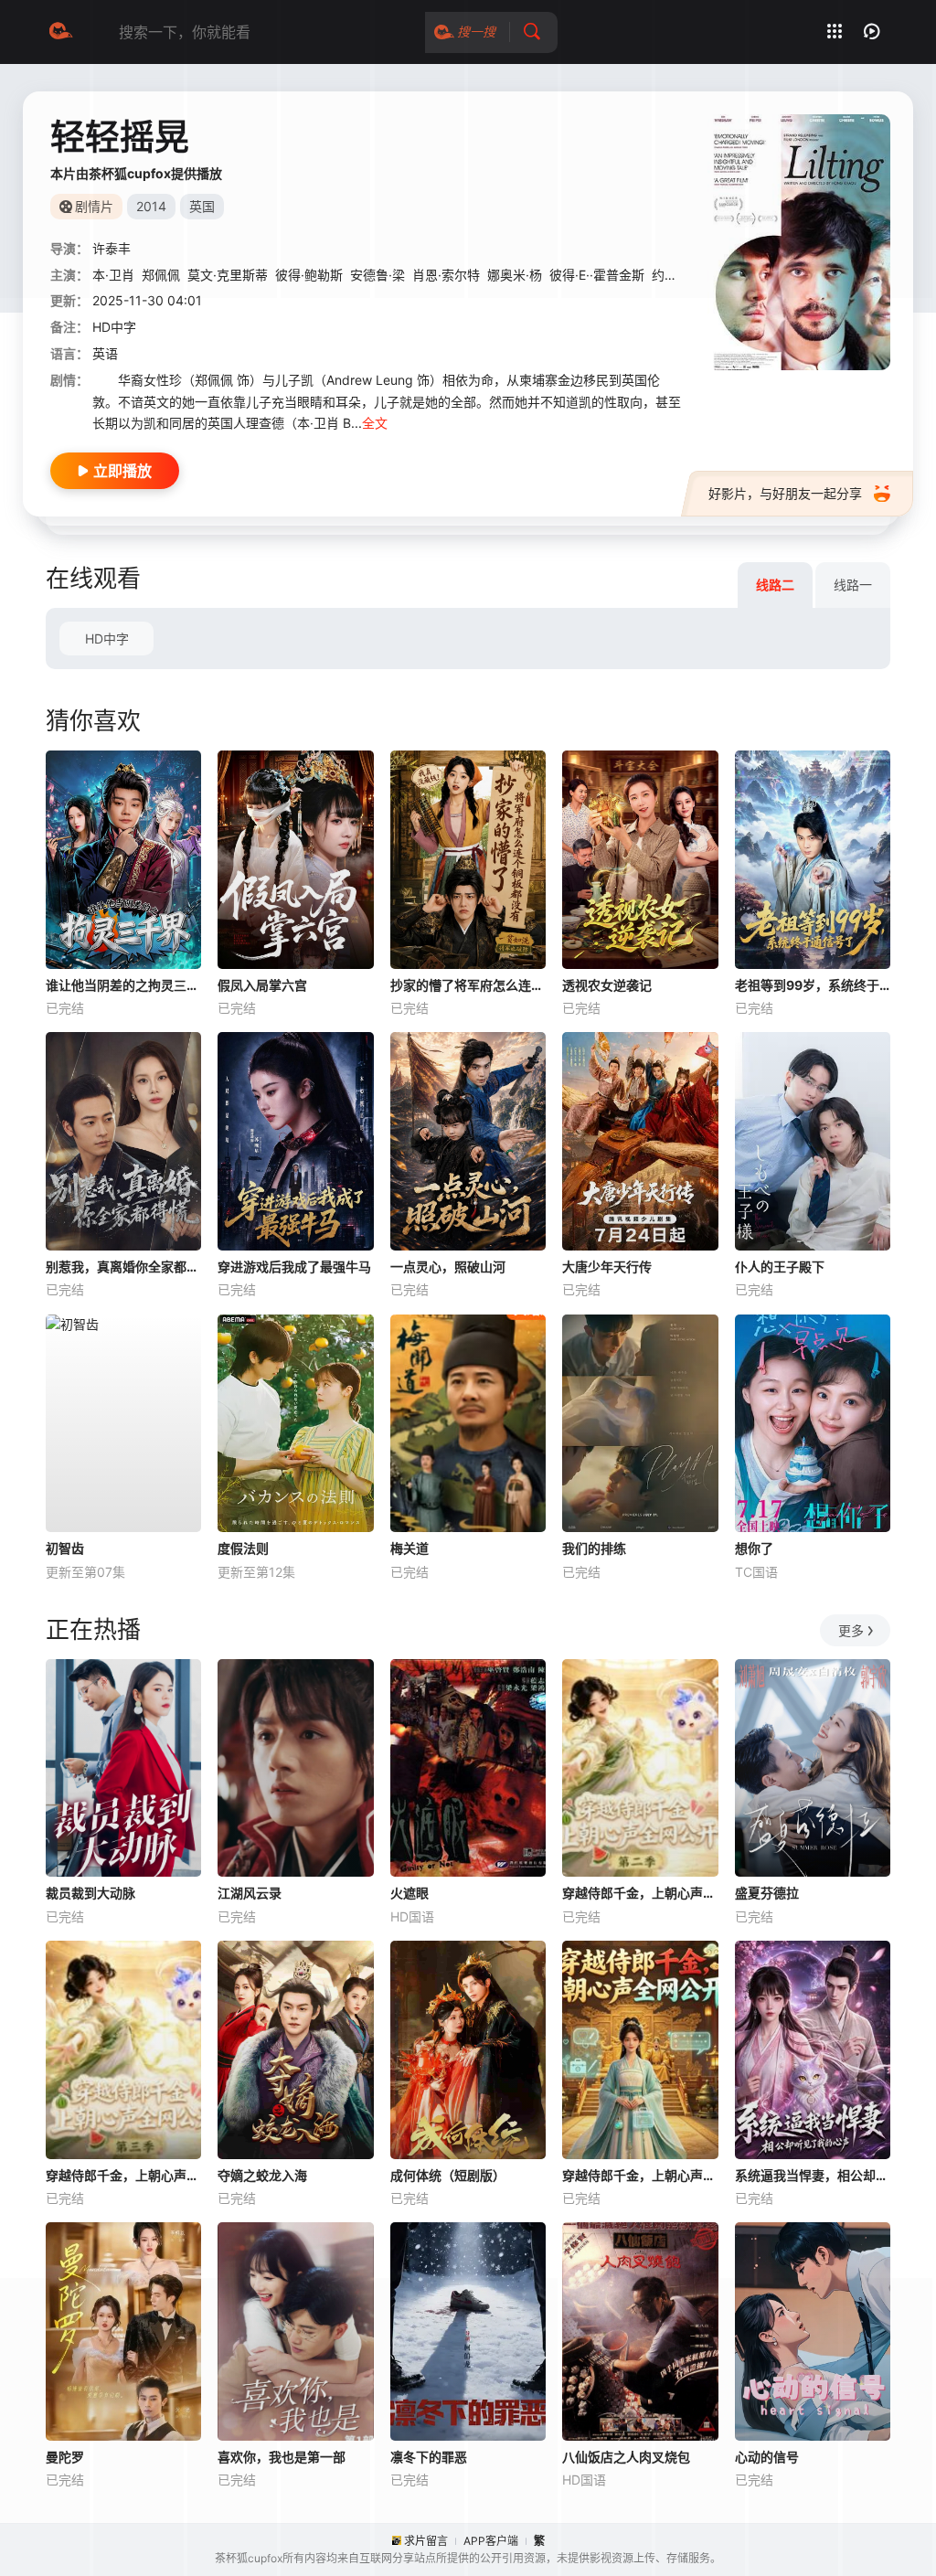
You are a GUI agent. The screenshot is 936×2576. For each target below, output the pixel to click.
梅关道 (409, 1548)
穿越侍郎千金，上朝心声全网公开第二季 (640, 1893)
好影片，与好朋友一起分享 (785, 493)
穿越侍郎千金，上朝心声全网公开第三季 (123, 2175)
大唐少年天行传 (607, 1267)
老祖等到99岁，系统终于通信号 (813, 985)
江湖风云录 (250, 1893)
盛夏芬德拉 (767, 1893)
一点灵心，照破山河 (448, 1267)
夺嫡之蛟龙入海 (262, 2175)
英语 (105, 353)
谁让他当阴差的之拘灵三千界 (123, 985)
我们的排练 (594, 1548)
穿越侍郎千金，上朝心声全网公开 (640, 2175)
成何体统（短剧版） (448, 2175)
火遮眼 (409, 1893)
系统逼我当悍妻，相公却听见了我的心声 (813, 2175)
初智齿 (65, 1548)
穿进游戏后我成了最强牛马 (294, 1267)
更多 (851, 1630)
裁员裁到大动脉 (90, 1893)
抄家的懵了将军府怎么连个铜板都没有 (468, 985)
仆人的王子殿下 (780, 1267)
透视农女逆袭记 (607, 985)
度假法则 (243, 1548)
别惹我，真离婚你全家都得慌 (123, 1267)
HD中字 (107, 639)
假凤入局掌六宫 (262, 985)
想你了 (754, 1548)
